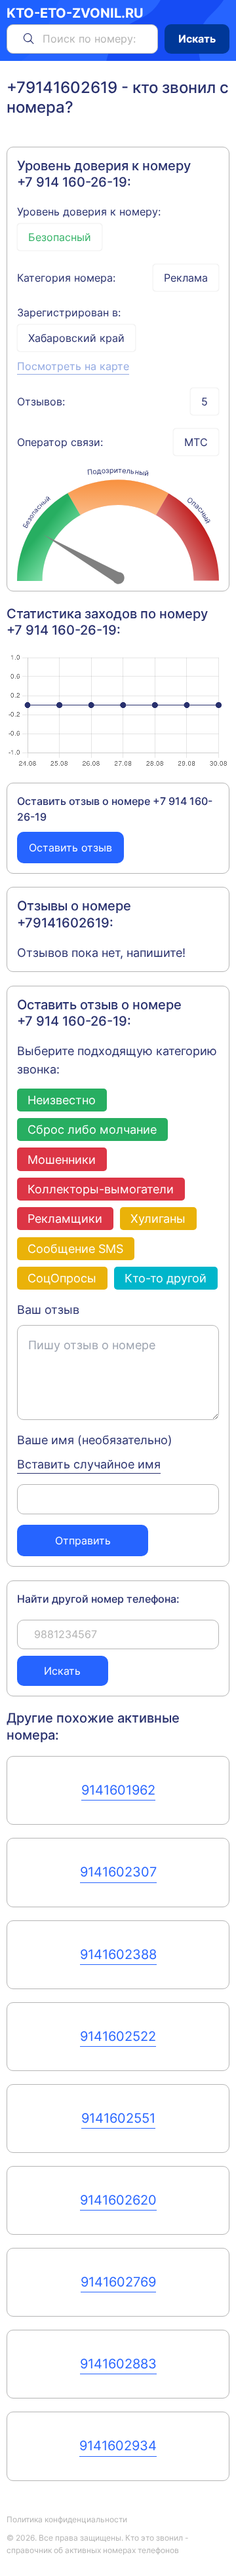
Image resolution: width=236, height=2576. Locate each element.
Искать (197, 39)
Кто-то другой (166, 1278)
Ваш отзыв (48, 1310)
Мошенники (62, 1160)
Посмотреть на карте (73, 366)
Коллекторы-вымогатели (101, 1189)
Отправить (83, 1540)
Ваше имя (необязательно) (95, 1440)
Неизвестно (62, 1100)
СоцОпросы (62, 1278)
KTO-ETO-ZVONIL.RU (75, 13)
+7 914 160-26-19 (72, 182)
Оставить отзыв (70, 848)
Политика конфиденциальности (67, 2519)
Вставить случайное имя (89, 1464)
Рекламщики (65, 1219)
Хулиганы (158, 1219)
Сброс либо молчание (92, 1129)
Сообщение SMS (75, 1249)
